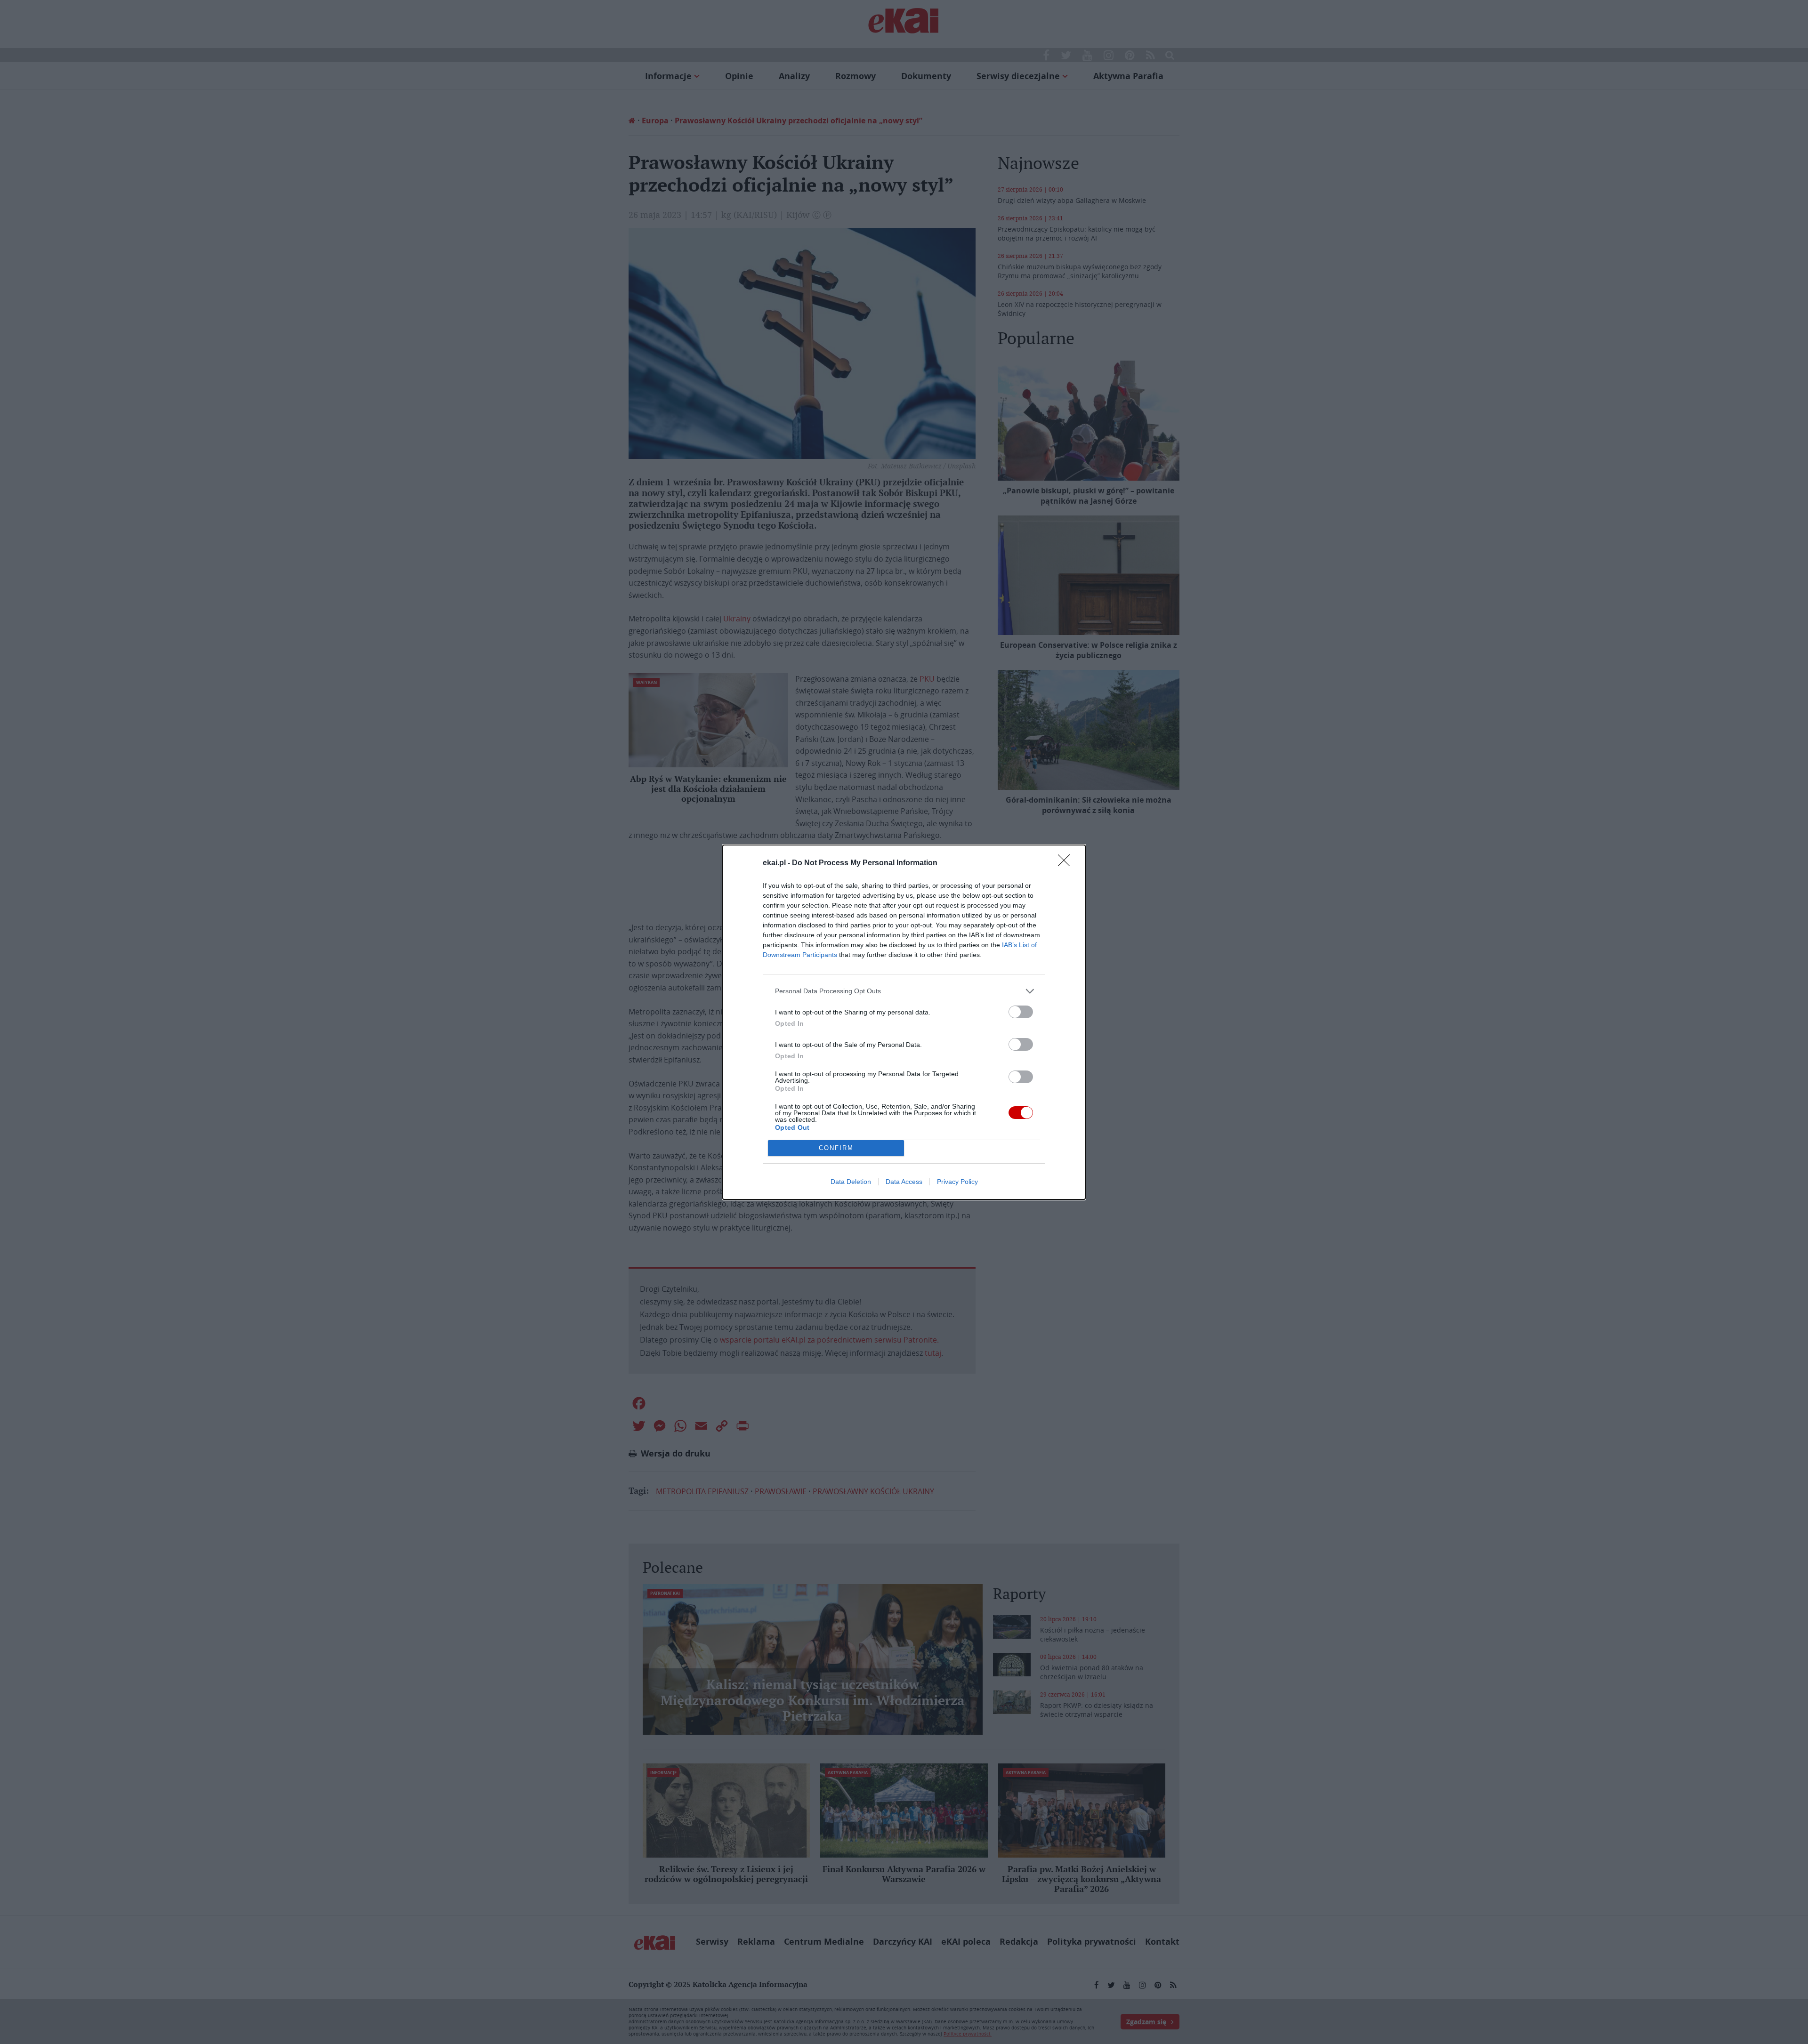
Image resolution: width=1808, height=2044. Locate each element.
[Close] (1067, 863)
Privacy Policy (957, 1182)
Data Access (904, 1182)
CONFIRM (836, 1148)
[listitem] (904, 991)
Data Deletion (851, 1182)
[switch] (1021, 1012)
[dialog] (904, 1022)
